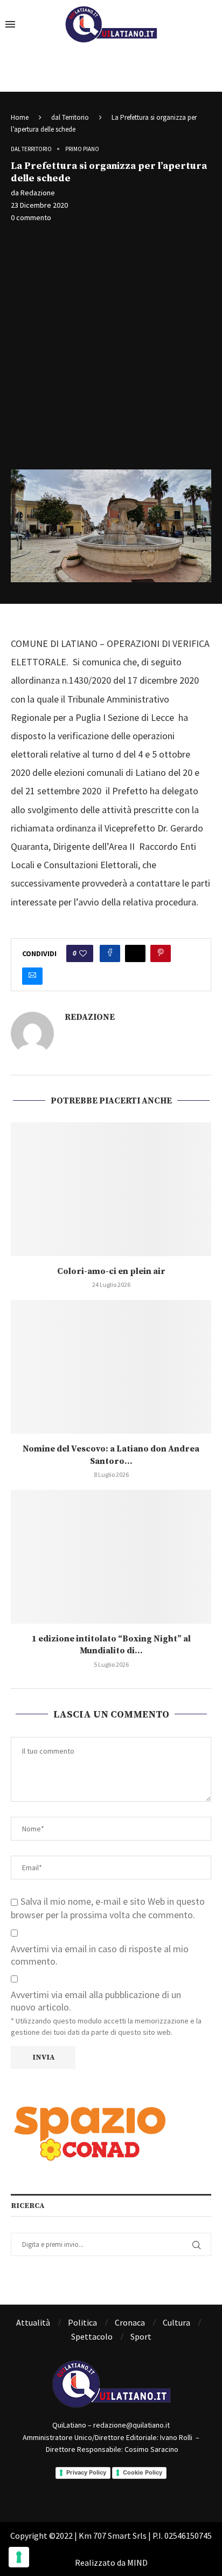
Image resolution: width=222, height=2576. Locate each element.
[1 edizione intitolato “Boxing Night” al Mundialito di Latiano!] (111, 1557)
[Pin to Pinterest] (161, 953)
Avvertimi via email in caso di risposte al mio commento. (100, 1955)
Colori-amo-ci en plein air (111, 1271)
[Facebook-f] (96, 2490)
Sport (141, 2336)
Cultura (176, 2322)
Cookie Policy (143, 2472)
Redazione (38, 193)
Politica (82, 2322)
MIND (137, 2563)
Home (20, 117)
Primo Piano (82, 149)
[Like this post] (83, 953)
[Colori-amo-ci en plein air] (111, 1189)
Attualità (33, 2322)
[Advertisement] (111, 347)
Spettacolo (92, 2336)
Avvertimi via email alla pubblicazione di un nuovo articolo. (96, 2001)
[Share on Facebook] (110, 953)
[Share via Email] (32, 976)
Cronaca (130, 2322)
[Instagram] (126, 2490)
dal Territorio (70, 117)
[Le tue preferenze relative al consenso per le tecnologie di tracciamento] (19, 2557)
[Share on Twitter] (135, 953)
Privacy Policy (86, 2472)
